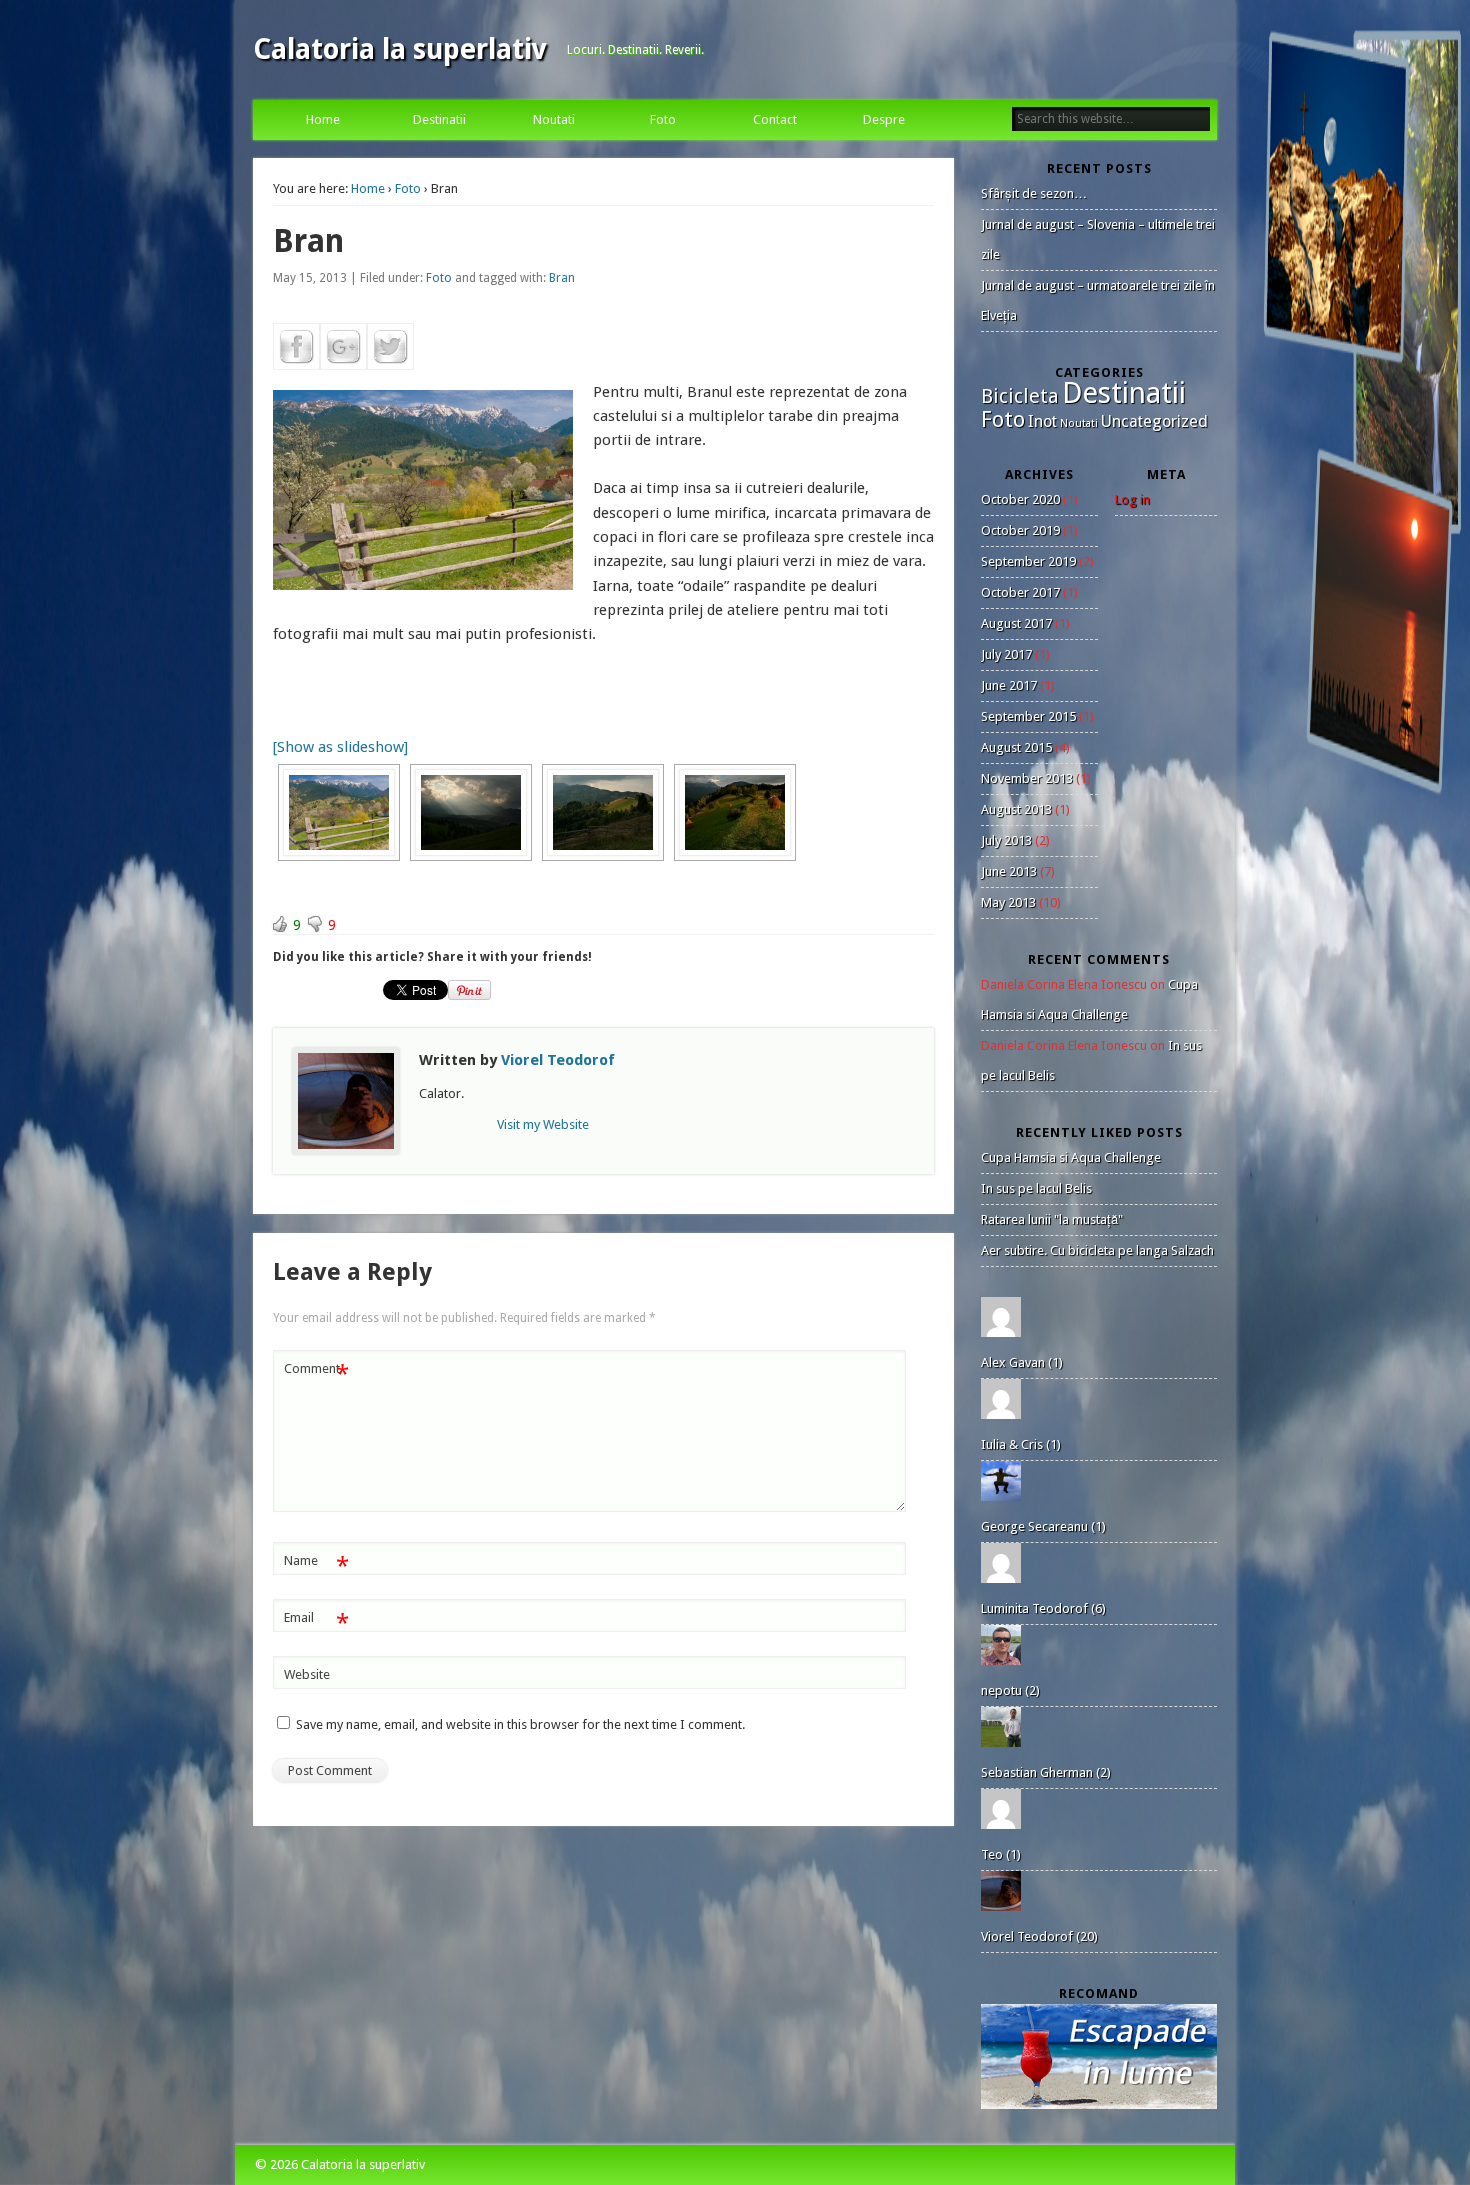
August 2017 (1016, 623)
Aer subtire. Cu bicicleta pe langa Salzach (1097, 1250)
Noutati (554, 119)
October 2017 (1020, 592)
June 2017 (1009, 685)
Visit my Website (543, 1124)
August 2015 (1016, 747)
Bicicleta (1020, 396)
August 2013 (1016, 809)
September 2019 (1028, 561)
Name (316, 1565)
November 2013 (1027, 778)
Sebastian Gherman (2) (1046, 1772)
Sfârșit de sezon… (1034, 193)
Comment (316, 1373)
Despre (884, 119)
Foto (663, 119)
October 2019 (1020, 530)
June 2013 (1009, 871)
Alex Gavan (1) (1022, 1362)
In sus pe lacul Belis (1036, 1188)
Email (316, 1622)
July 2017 (1006, 654)
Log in (1132, 499)
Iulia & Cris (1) (1021, 1444)
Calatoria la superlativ (400, 49)
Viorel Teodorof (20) (1039, 1936)
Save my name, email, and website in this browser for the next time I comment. (520, 1724)
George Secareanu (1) (1043, 1526)
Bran (562, 278)
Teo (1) (1001, 1854)
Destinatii (439, 119)
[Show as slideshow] (340, 747)
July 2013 (1006, 840)
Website (307, 1674)
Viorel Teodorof (558, 1060)
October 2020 (1020, 499)
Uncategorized (1154, 421)
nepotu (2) (1010, 1690)
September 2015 (1028, 716)
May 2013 (1008, 902)
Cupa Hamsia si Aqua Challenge (1071, 1157)
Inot (1042, 421)
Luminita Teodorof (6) (1043, 1608)
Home (323, 119)
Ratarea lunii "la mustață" (1052, 1219)
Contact (775, 119)
